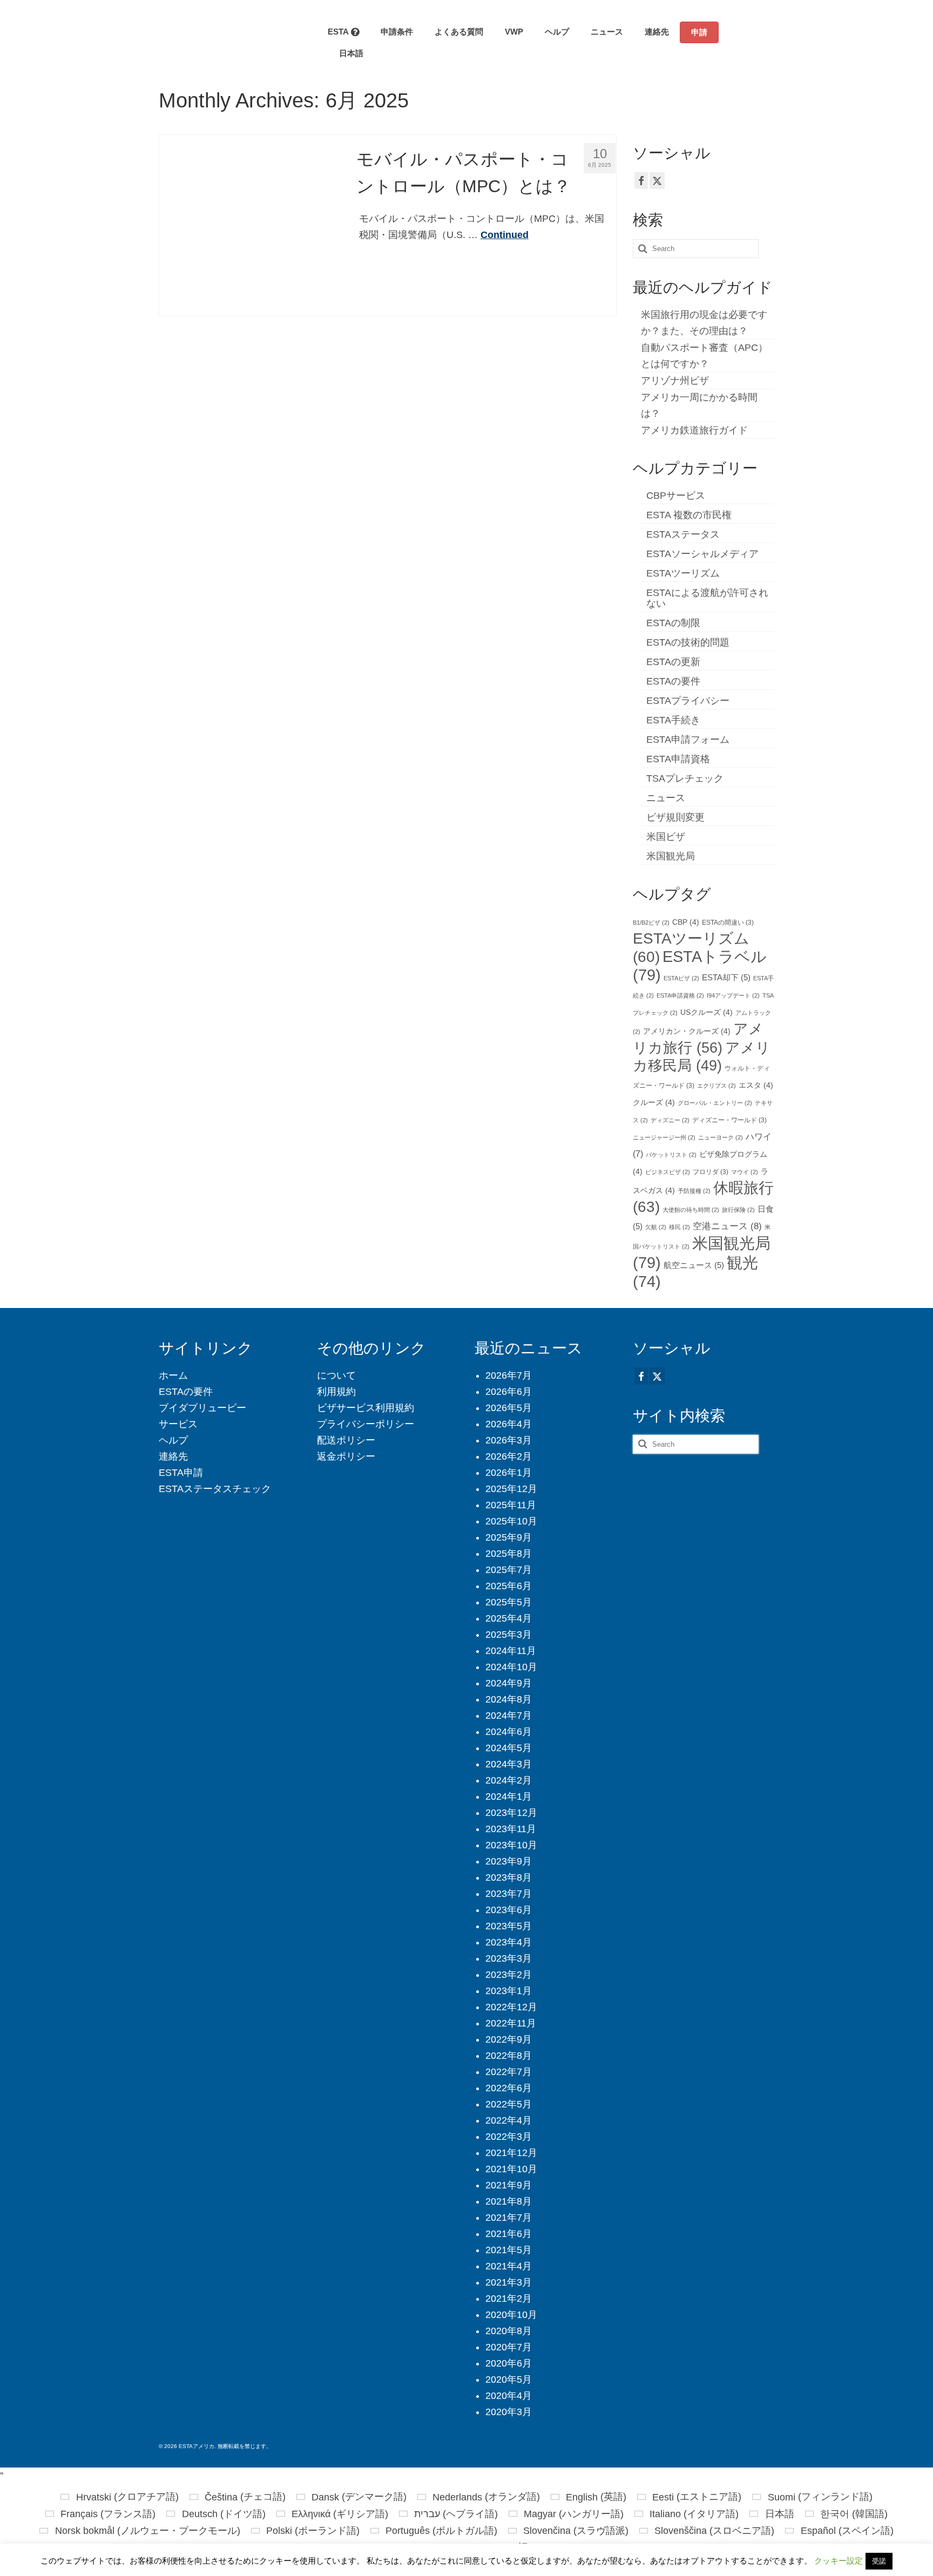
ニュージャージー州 (664, 1137)
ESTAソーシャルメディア (702, 554)
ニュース (666, 798)
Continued (505, 235)
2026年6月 (509, 1392)
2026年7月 (509, 1375)
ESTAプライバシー (688, 701)
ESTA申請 (181, 1473)
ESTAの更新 (673, 662)
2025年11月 (511, 1505)
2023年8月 (509, 1877)
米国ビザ (666, 837)
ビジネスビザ (668, 1172)
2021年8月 (509, 2201)
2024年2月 (509, 1780)
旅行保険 (738, 1210)
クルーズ (654, 1103)
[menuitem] (346, 53)
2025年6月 (509, 1586)
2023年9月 (509, 1861)
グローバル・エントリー (715, 1103)
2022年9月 (509, 2039)
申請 (699, 32)
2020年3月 (509, 2412)
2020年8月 (509, 2331)
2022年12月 (511, 2007)
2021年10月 (511, 2169)
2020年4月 (509, 2396)
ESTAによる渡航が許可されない (707, 598)
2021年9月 (509, 2185)
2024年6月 (509, 1732)
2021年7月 (509, 2218)
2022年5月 (509, 2104)
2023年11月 (511, 1829)
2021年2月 (509, 2299)
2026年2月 (509, 1456)
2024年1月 (509, 1797)
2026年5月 (509, 1408)
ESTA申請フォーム (688, 740)
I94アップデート (733, 995)
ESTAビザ (681, 978)
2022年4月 (509, 2120)
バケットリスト (671, 1155)
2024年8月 (509, 1699)
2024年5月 (509, 1748)
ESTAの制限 (673, 623)
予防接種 (694, 1191)
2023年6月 (509, 1910)
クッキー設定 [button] (839, 2561)
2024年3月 (509, 1764)
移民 (680, 1227)
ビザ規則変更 (675, 817)
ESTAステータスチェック (215, 1489)
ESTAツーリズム (683, 573)
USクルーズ (706, 1012)
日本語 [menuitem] (780, 2514)
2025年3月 (509, 1635)
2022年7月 (509, 2072)
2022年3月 (509, 2137)
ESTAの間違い (728, 923)
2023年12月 (511, 1813)
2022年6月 (509, 2088)
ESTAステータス (683, 534)
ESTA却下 (726, 978)
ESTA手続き (673, 720)
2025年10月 (511, 1521)
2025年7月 (509, 1570)
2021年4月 (509, 2266)
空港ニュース (727, 1226)
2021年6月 (509, 2234)
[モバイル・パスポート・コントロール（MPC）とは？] (250, 225)
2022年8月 (509, 2056)
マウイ (745, 1172)
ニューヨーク (721, 1137)
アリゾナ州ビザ (675, 381)
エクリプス (716, 1086)
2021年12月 (511, 2153)
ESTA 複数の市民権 (689, 515)
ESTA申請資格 (678, 759)
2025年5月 (509, 1602)
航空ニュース (694, 1265)
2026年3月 (509, 1440)
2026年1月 (509, 1473)
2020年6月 (509, 2363)
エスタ (756, 1085)
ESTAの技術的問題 (688, 642)
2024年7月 (509, 1716)
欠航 (656, 1227)
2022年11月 (511, 2023)
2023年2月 (509, 1975)
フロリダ (711, 1172)
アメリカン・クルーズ (687, 1031)
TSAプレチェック (685, 778)
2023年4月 (509, 1942)
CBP (686, 922)
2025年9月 (509, 1537)
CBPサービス (676, 496)
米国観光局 (671, 856)
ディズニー (670, 1120)
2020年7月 (509, 2347)
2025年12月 (511, 1489)
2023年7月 (509, 1894)
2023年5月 (509, 1926)
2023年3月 (509, 1958)
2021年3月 (509, 2282)
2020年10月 (511, 2315)
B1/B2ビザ (651, 923)
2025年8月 (509, 1554)
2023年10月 (511, 1845)
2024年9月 (509, 1683)
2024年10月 (511, 1667)
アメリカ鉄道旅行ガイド (694, 430)
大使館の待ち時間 (691, 1210)
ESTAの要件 (673, 681)
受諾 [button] (879, 2561)
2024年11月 (511, 1651)
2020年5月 (509, 2380)
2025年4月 (509, 1618)
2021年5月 (509, 2250)
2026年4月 (509, 1424)
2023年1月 (509, 1991)
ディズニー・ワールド (729, 1120)
